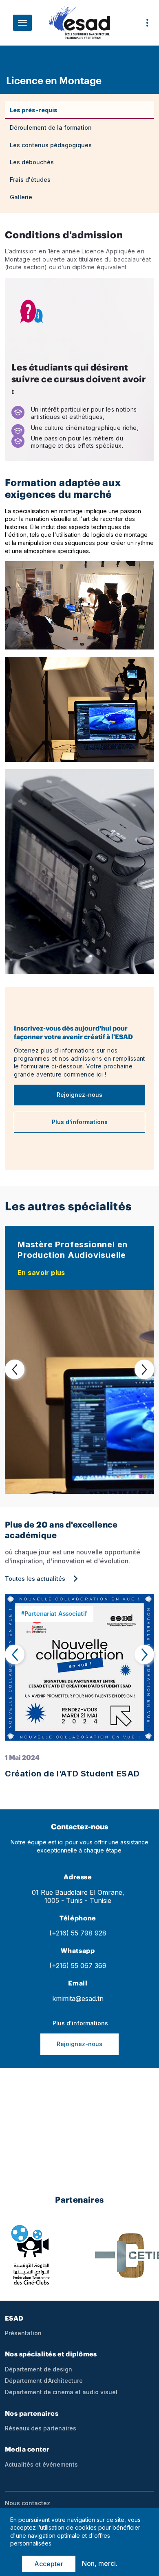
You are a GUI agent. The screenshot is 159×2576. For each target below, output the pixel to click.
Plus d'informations (79, 2023)
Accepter (49, 2564)
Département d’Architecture (44, 2381)
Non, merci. (100, 2563)
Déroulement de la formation (52, 127)
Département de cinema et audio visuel (61, 2392)
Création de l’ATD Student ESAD (72, 1774)
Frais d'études (30, 180)
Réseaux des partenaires (41, 2428)
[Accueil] (79, 26)
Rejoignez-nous (79, 1095)
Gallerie (21, 197)
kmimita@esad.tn (78, 1999)
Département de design (39, 2369)
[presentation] (15, 1369)
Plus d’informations (80, 1122)
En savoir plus (41, 1273)
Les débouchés (32, 162)
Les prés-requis (34, 110)
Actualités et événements (41, 2465)
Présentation (23, 2333)
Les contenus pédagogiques (51, 145)
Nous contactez (28, 2503)
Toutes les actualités (35, 1579)
